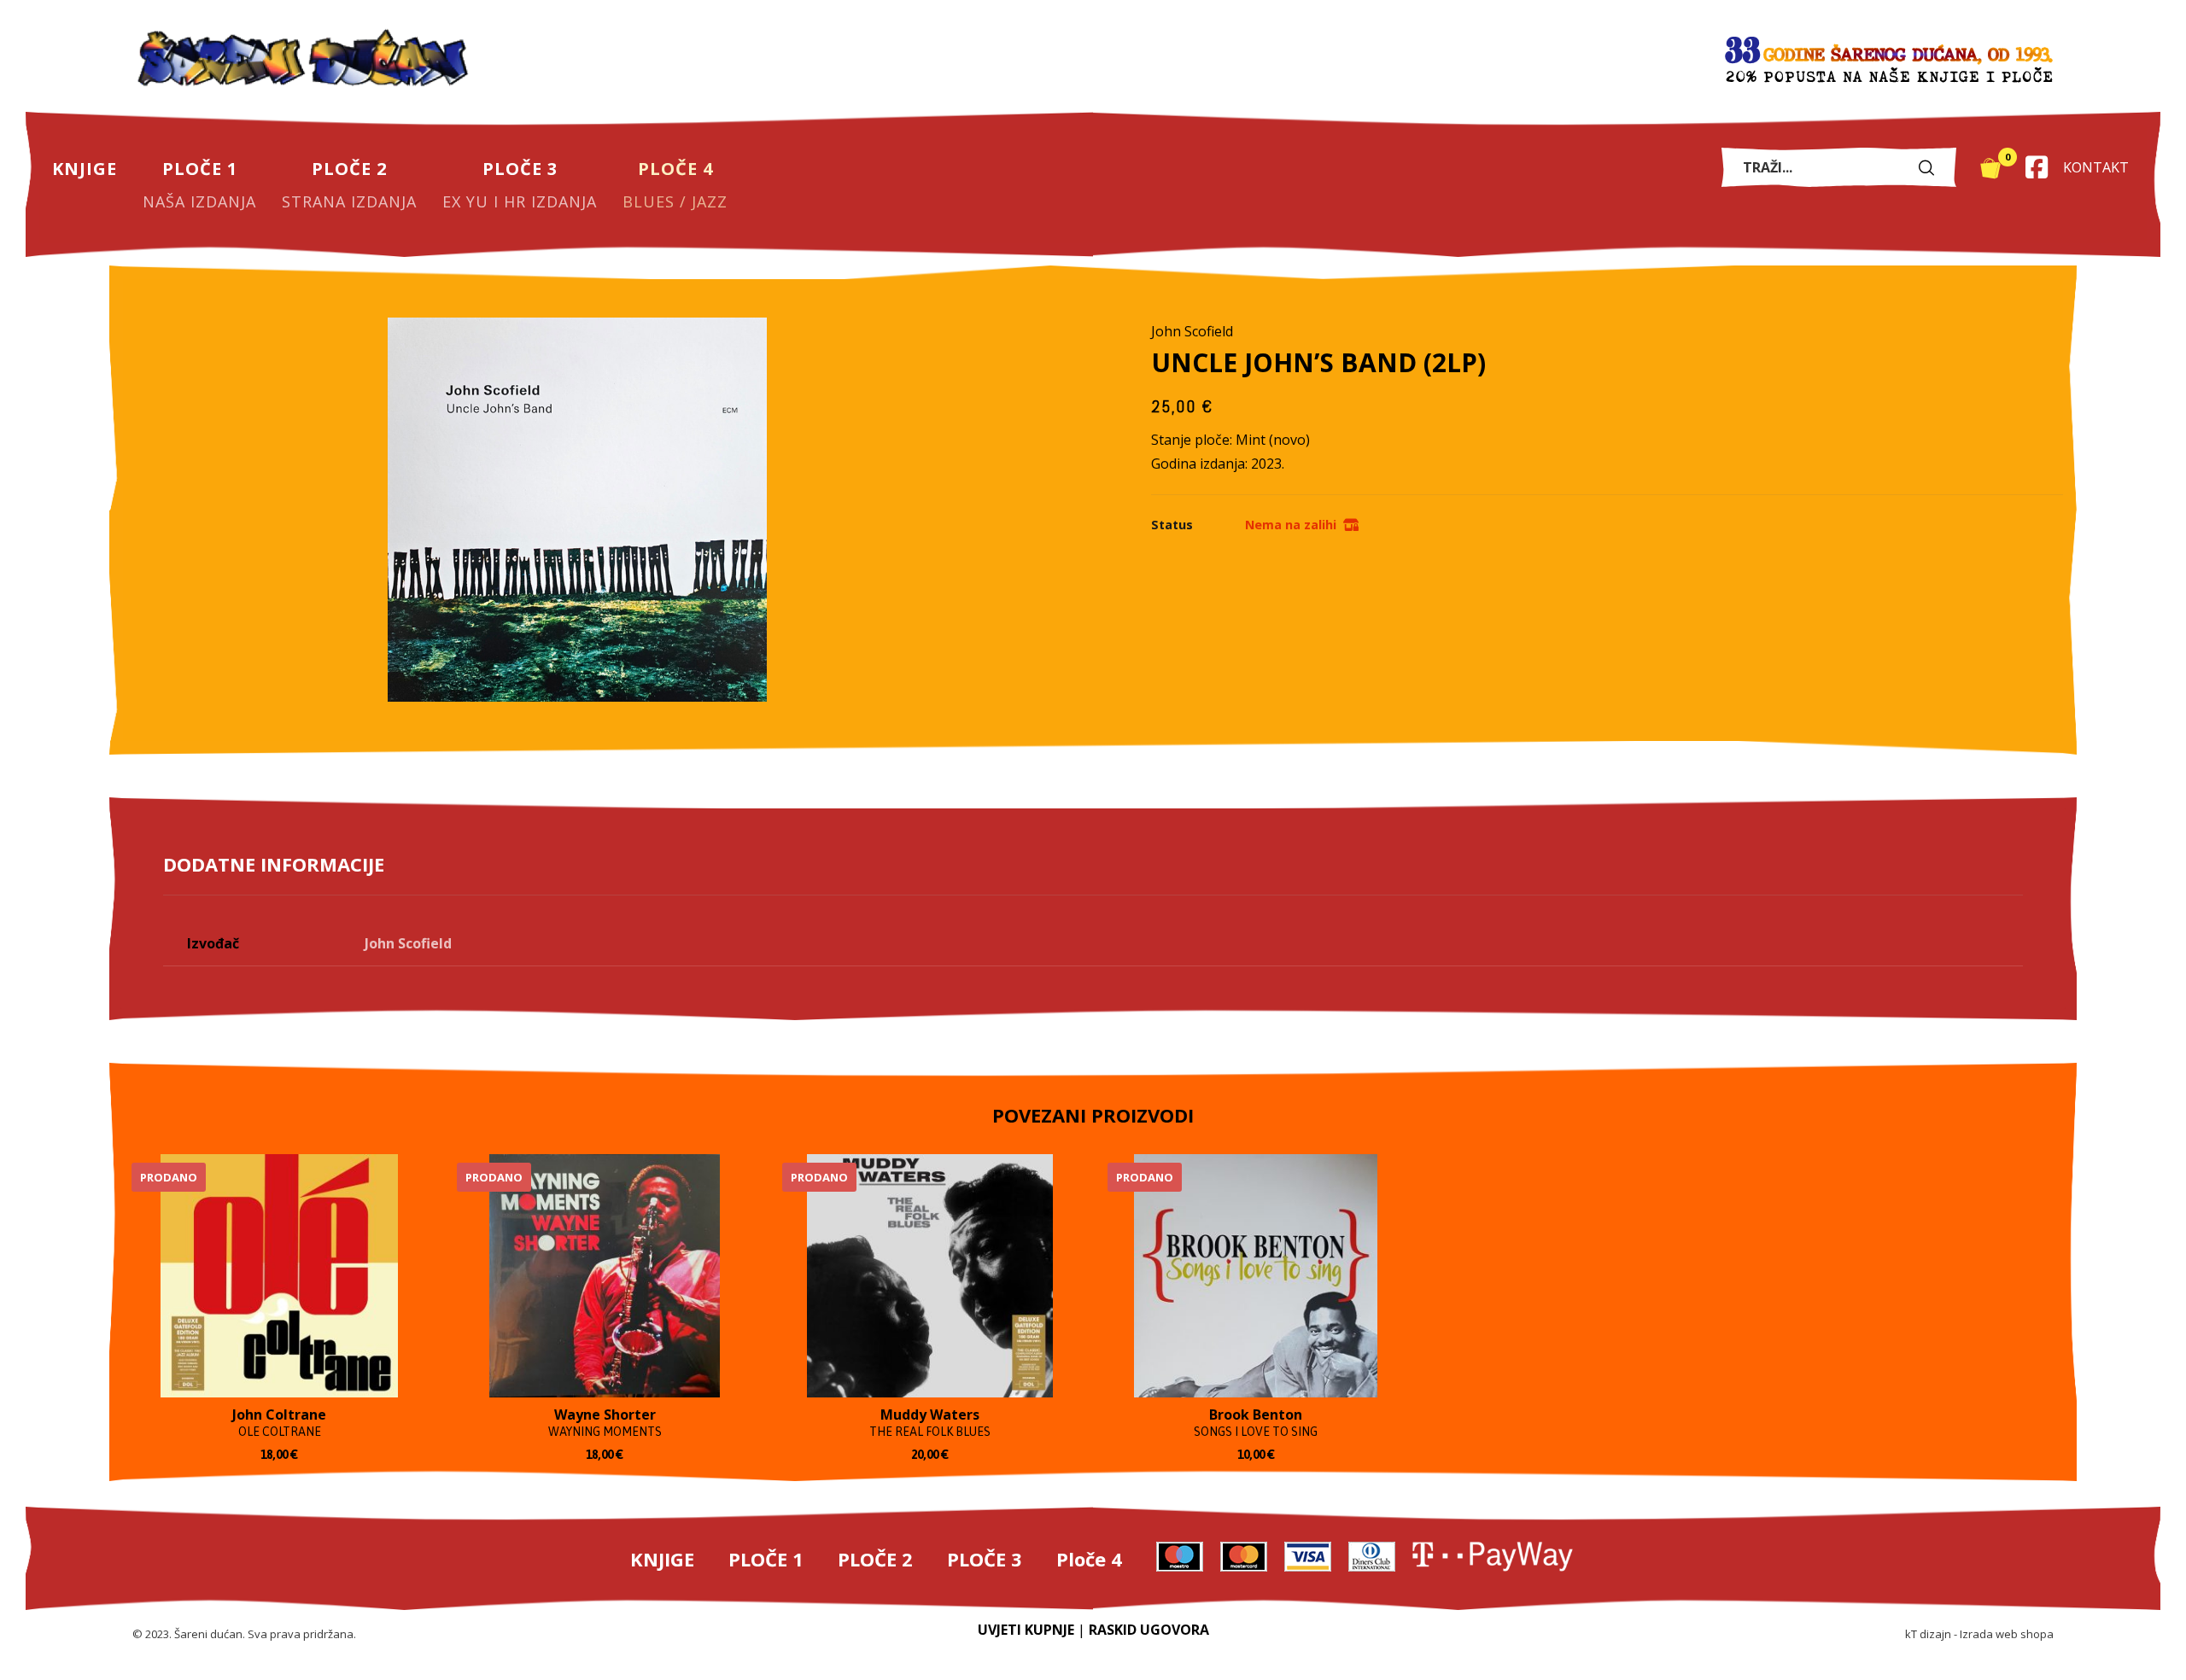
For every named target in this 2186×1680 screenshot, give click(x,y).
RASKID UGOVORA (1149, 1630)
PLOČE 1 (766, 1559)
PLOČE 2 (875, 1559)
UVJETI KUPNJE (1026, 1630)
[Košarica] (1990, 166)
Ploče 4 (1089, 1559)
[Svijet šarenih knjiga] (303, 60)
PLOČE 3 (985, 1559)
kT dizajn (1928, 1634)
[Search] (1931, 167)
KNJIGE (662, 1559)
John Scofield (408, 943)
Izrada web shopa (2007, 1634)
